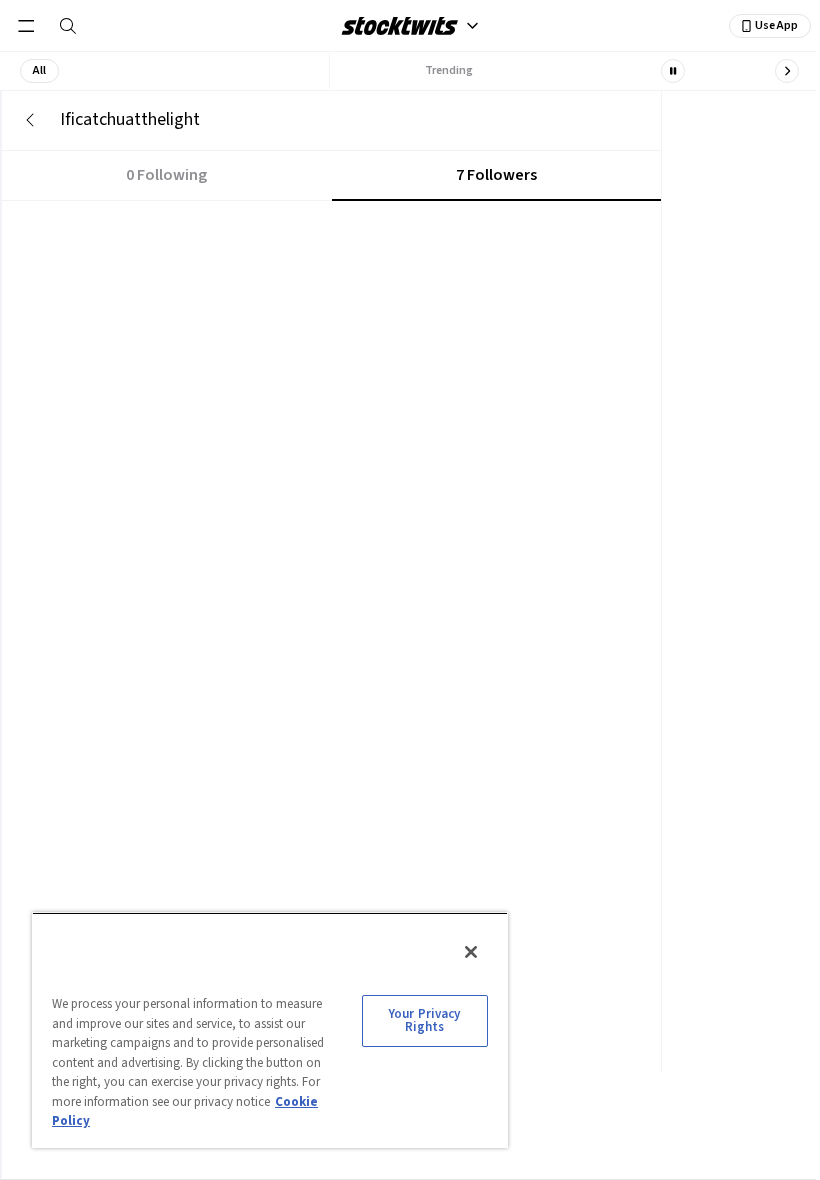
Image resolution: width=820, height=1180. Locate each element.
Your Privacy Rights (425, 1020)
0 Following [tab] (166, 175)
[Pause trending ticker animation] (673, 71)
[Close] (471, 952)
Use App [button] (776, 25)
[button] (39, 71)
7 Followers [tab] (496, 175)
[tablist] (331, 176)
